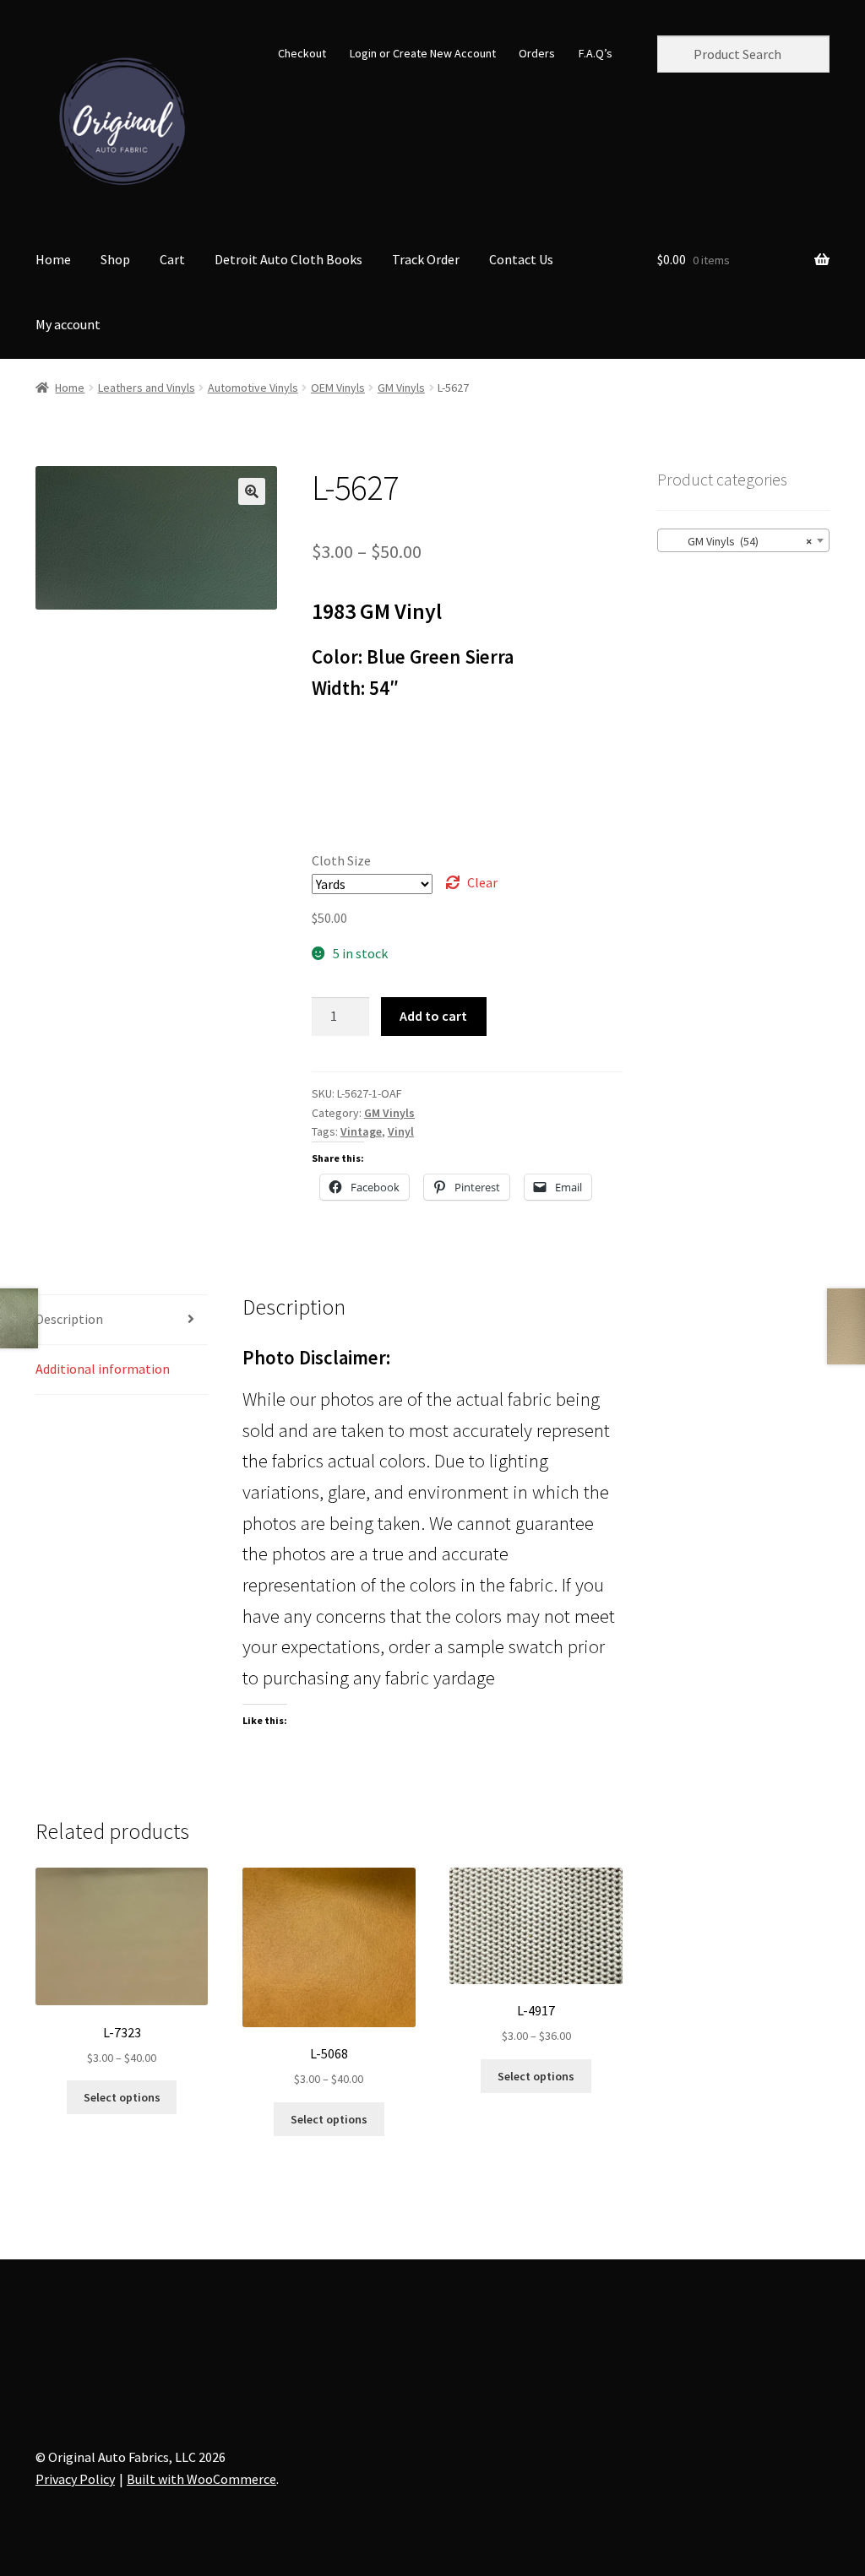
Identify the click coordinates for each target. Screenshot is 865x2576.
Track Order (426, 259)
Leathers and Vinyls (147, 388)
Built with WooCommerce (201, 2479)
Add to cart (433, 1016)
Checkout (302, 53)
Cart (172, 259)
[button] (252, 491)
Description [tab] (69, 1319)
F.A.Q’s (596, 53)
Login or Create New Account (423, 53)
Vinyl (401, 1131)
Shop (115, 259)
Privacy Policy (75, 2479)
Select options (122, 2097)
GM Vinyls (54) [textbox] (738, 541)
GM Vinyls (401, 388)
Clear (482, 882)
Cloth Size (341, 860)
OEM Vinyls (338, 388)
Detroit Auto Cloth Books (288, 259)
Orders (537, 53)
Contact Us (521, 259)
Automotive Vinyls (253, 388)
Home (53, 259)
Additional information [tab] (103, 1369)
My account (68, 324)
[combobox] (743, 540)
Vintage (361, 1131)
